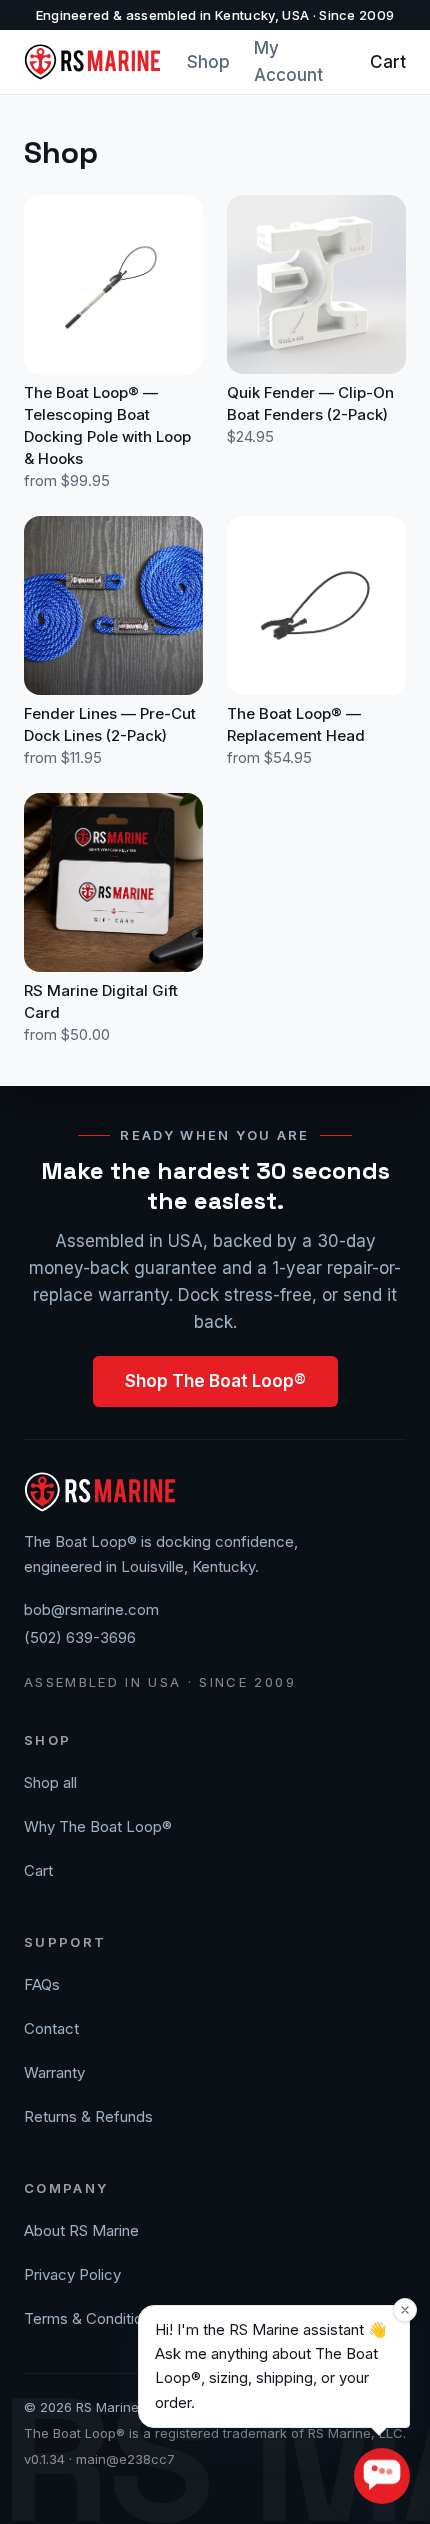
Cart (388, 62)
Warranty (54, 2072)
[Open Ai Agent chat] (382, 2476)
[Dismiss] (405, 2310)
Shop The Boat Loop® (215, 1381)
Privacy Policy (72, 2274)
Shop (208, 62)
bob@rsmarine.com (91, 1609)
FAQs (42, 1984)
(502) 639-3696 (80, 1637)
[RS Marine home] (93, 62)
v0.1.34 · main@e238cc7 (99, 2459)
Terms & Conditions (91, 2318)
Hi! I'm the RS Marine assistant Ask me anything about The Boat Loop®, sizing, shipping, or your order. (271, 2366)
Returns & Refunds (88, 2116)
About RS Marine (81, 2230)
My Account (288, 61)
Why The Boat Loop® (98, 1826)
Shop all (50, 1782)
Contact (51, 2028)
